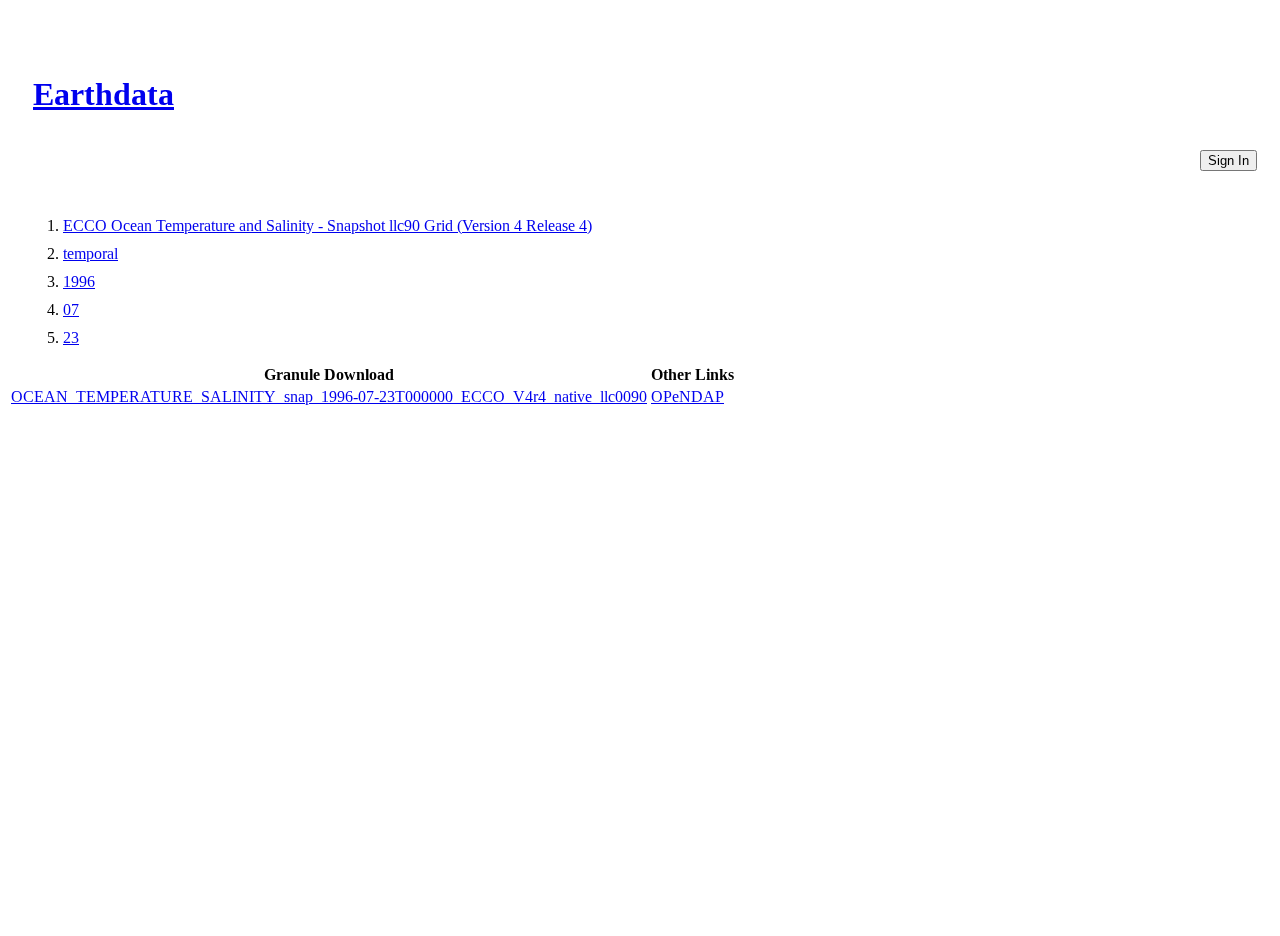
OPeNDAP (687, 396)
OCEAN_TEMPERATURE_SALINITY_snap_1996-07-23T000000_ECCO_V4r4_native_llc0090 (329, 396)
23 (71, 337)
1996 (79, 281)
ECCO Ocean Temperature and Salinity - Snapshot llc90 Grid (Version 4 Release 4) (327, 225)
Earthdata (103, 94)
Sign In (1228, 160)
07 (71, 309)
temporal (90, 253)
